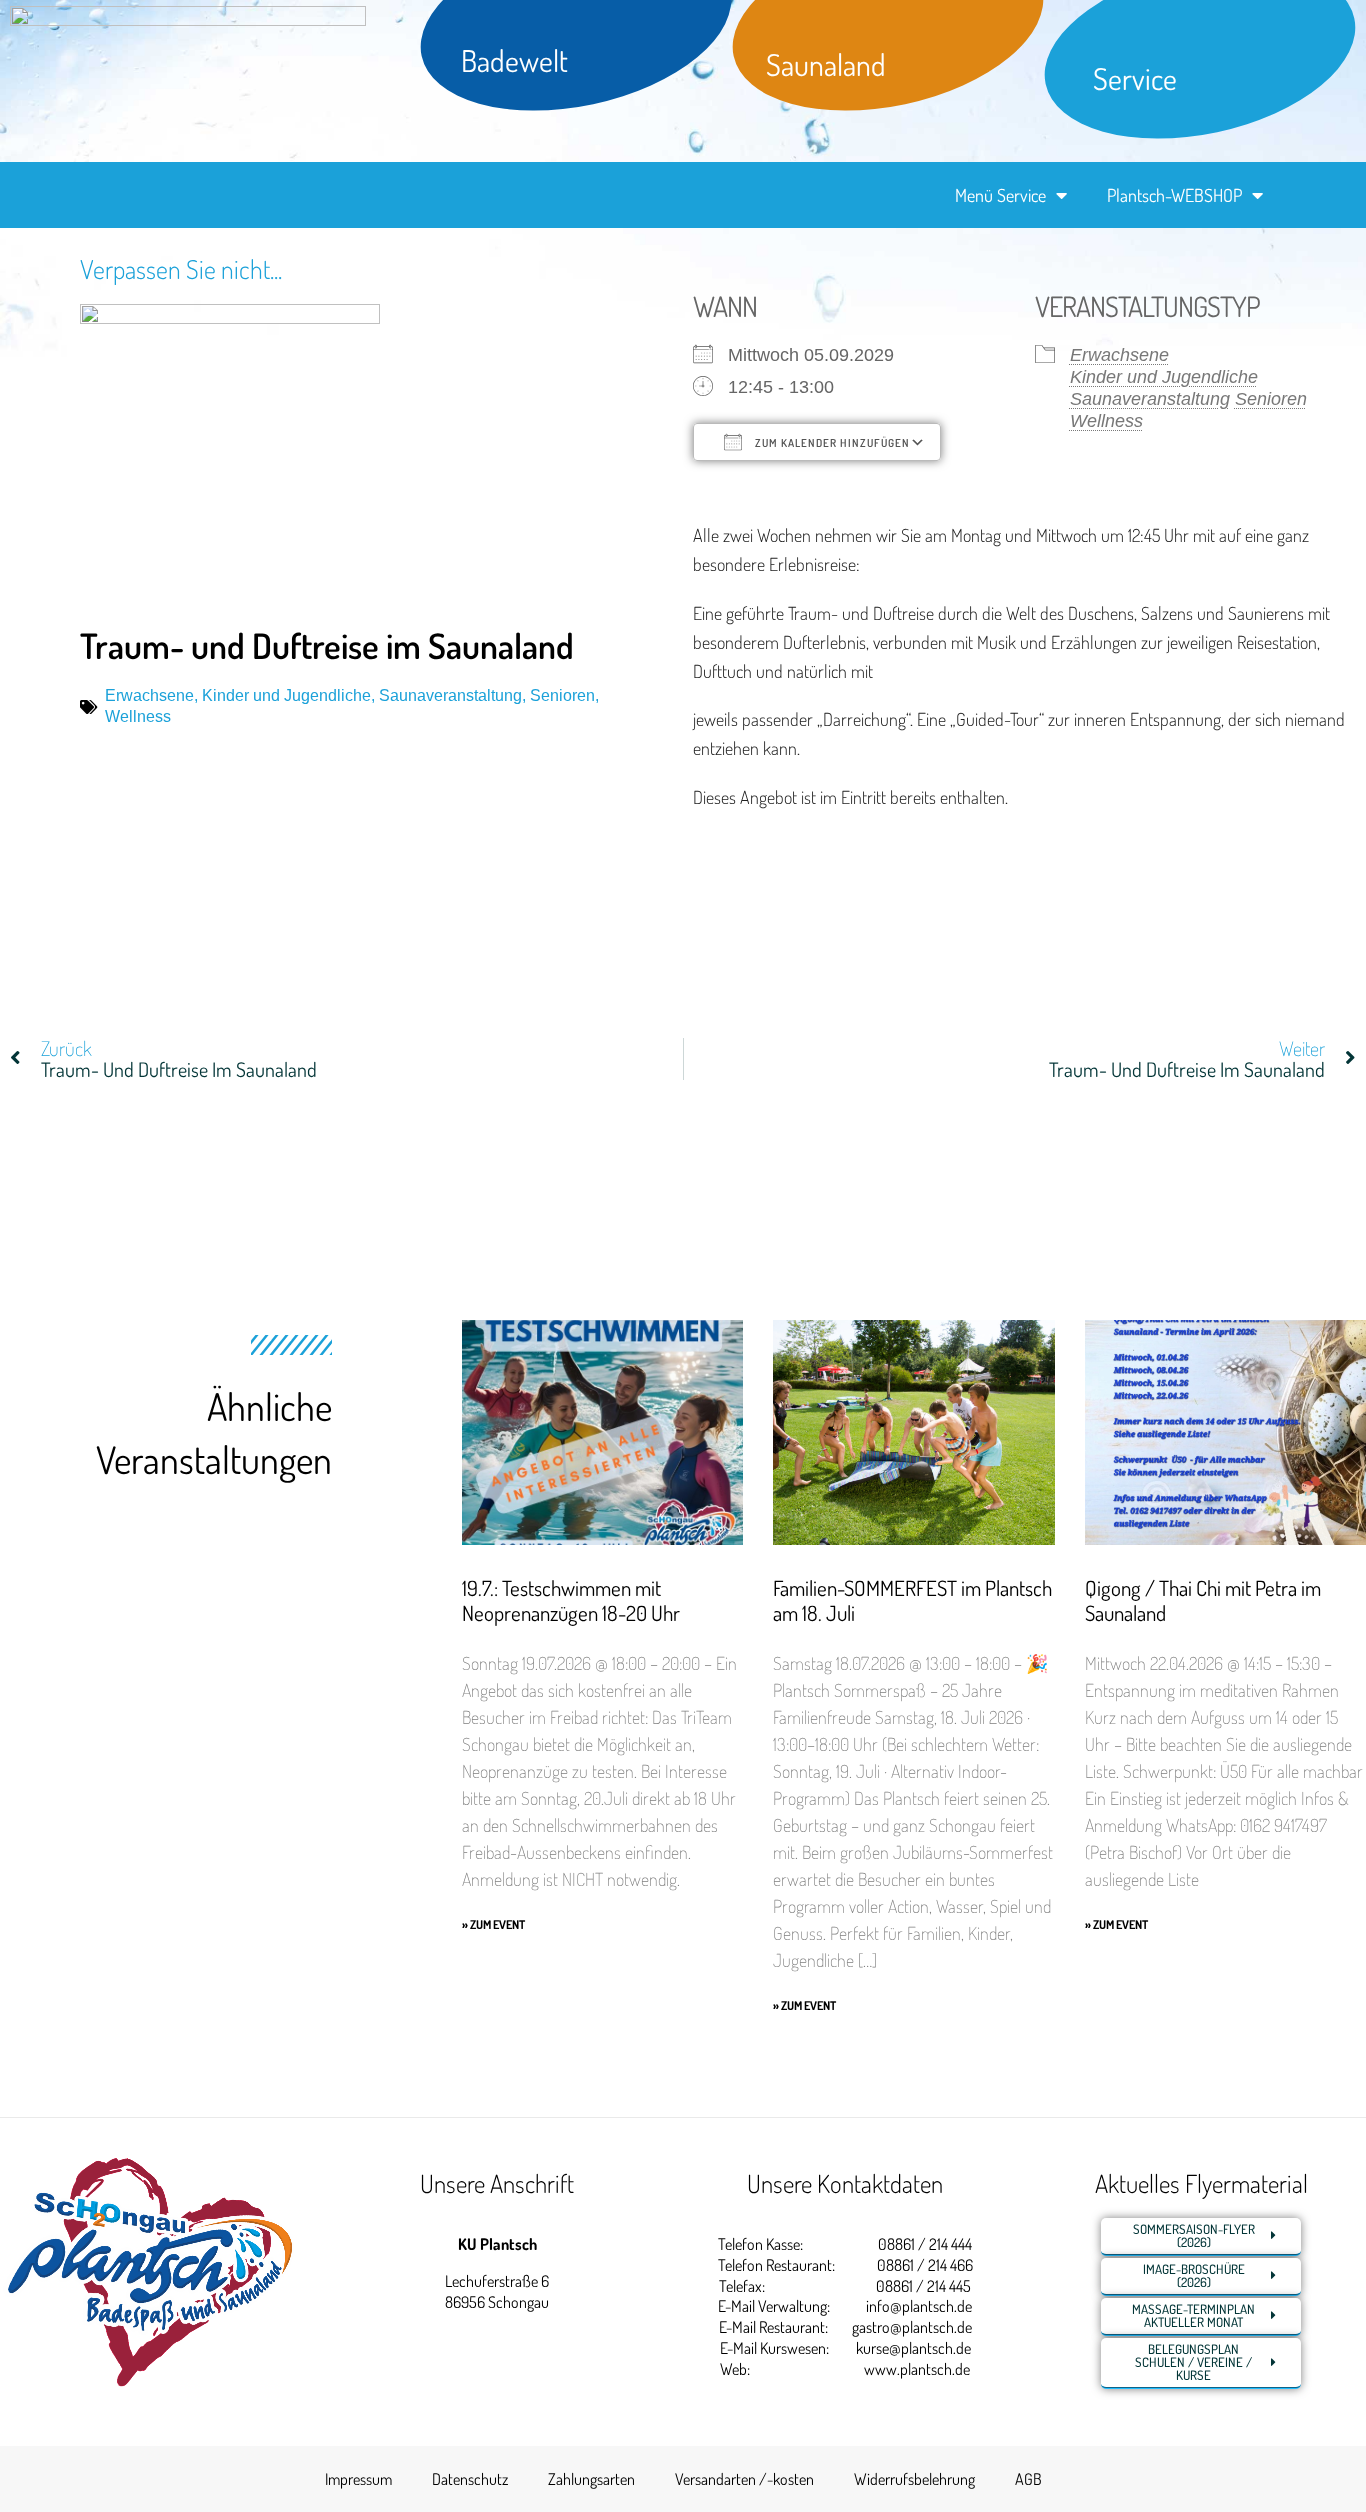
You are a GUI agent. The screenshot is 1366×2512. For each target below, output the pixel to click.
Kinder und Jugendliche (286, 695)
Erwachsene (149, 695)
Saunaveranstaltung (450, 695)
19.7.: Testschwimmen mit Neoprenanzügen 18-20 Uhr (571, 1600)
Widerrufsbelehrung (914, 2479)
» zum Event (493, 1924)
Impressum (358, 2479)
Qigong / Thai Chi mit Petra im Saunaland (1203, 1600)
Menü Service (1000, 195)
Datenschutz (470, 2479)
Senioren (562, 695)
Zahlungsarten (591, 2479)
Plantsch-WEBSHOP (1174, 195)
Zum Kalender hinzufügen (831, 443)
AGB (1028, 2479)
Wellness (138, 716)
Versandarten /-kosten (744, 2479)
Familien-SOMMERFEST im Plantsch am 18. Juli (912, 1600)
